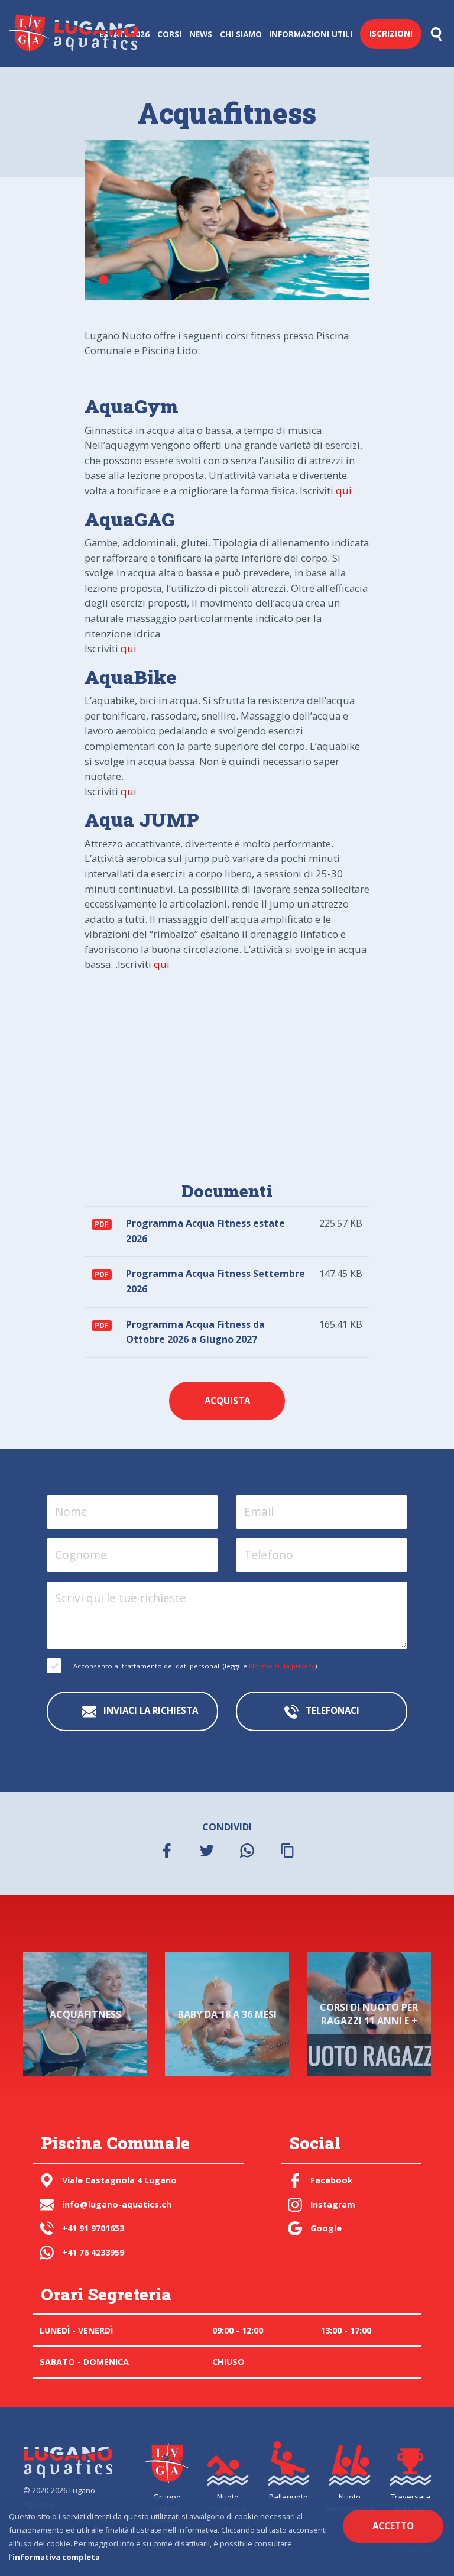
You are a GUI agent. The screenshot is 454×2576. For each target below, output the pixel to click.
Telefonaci (331, 1710)
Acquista (227, 1401)
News (201, 34)
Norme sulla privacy (282, 1666)
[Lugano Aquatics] (67, 2460)
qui (344, 490)
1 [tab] (103, 280)
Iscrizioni (391, 33)
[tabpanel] (227, 220)
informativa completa (56, 2557)
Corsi (169, 34)
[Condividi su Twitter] (207, 1850)
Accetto (393, 2526)
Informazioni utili (311, 34)
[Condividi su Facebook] (167, 1850)
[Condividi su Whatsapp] (247, 1850)
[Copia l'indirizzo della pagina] (287, 1850)
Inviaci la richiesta (150, 1710)
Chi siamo (241, 34)
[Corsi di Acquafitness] (227, 220)
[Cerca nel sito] (436, 34)
